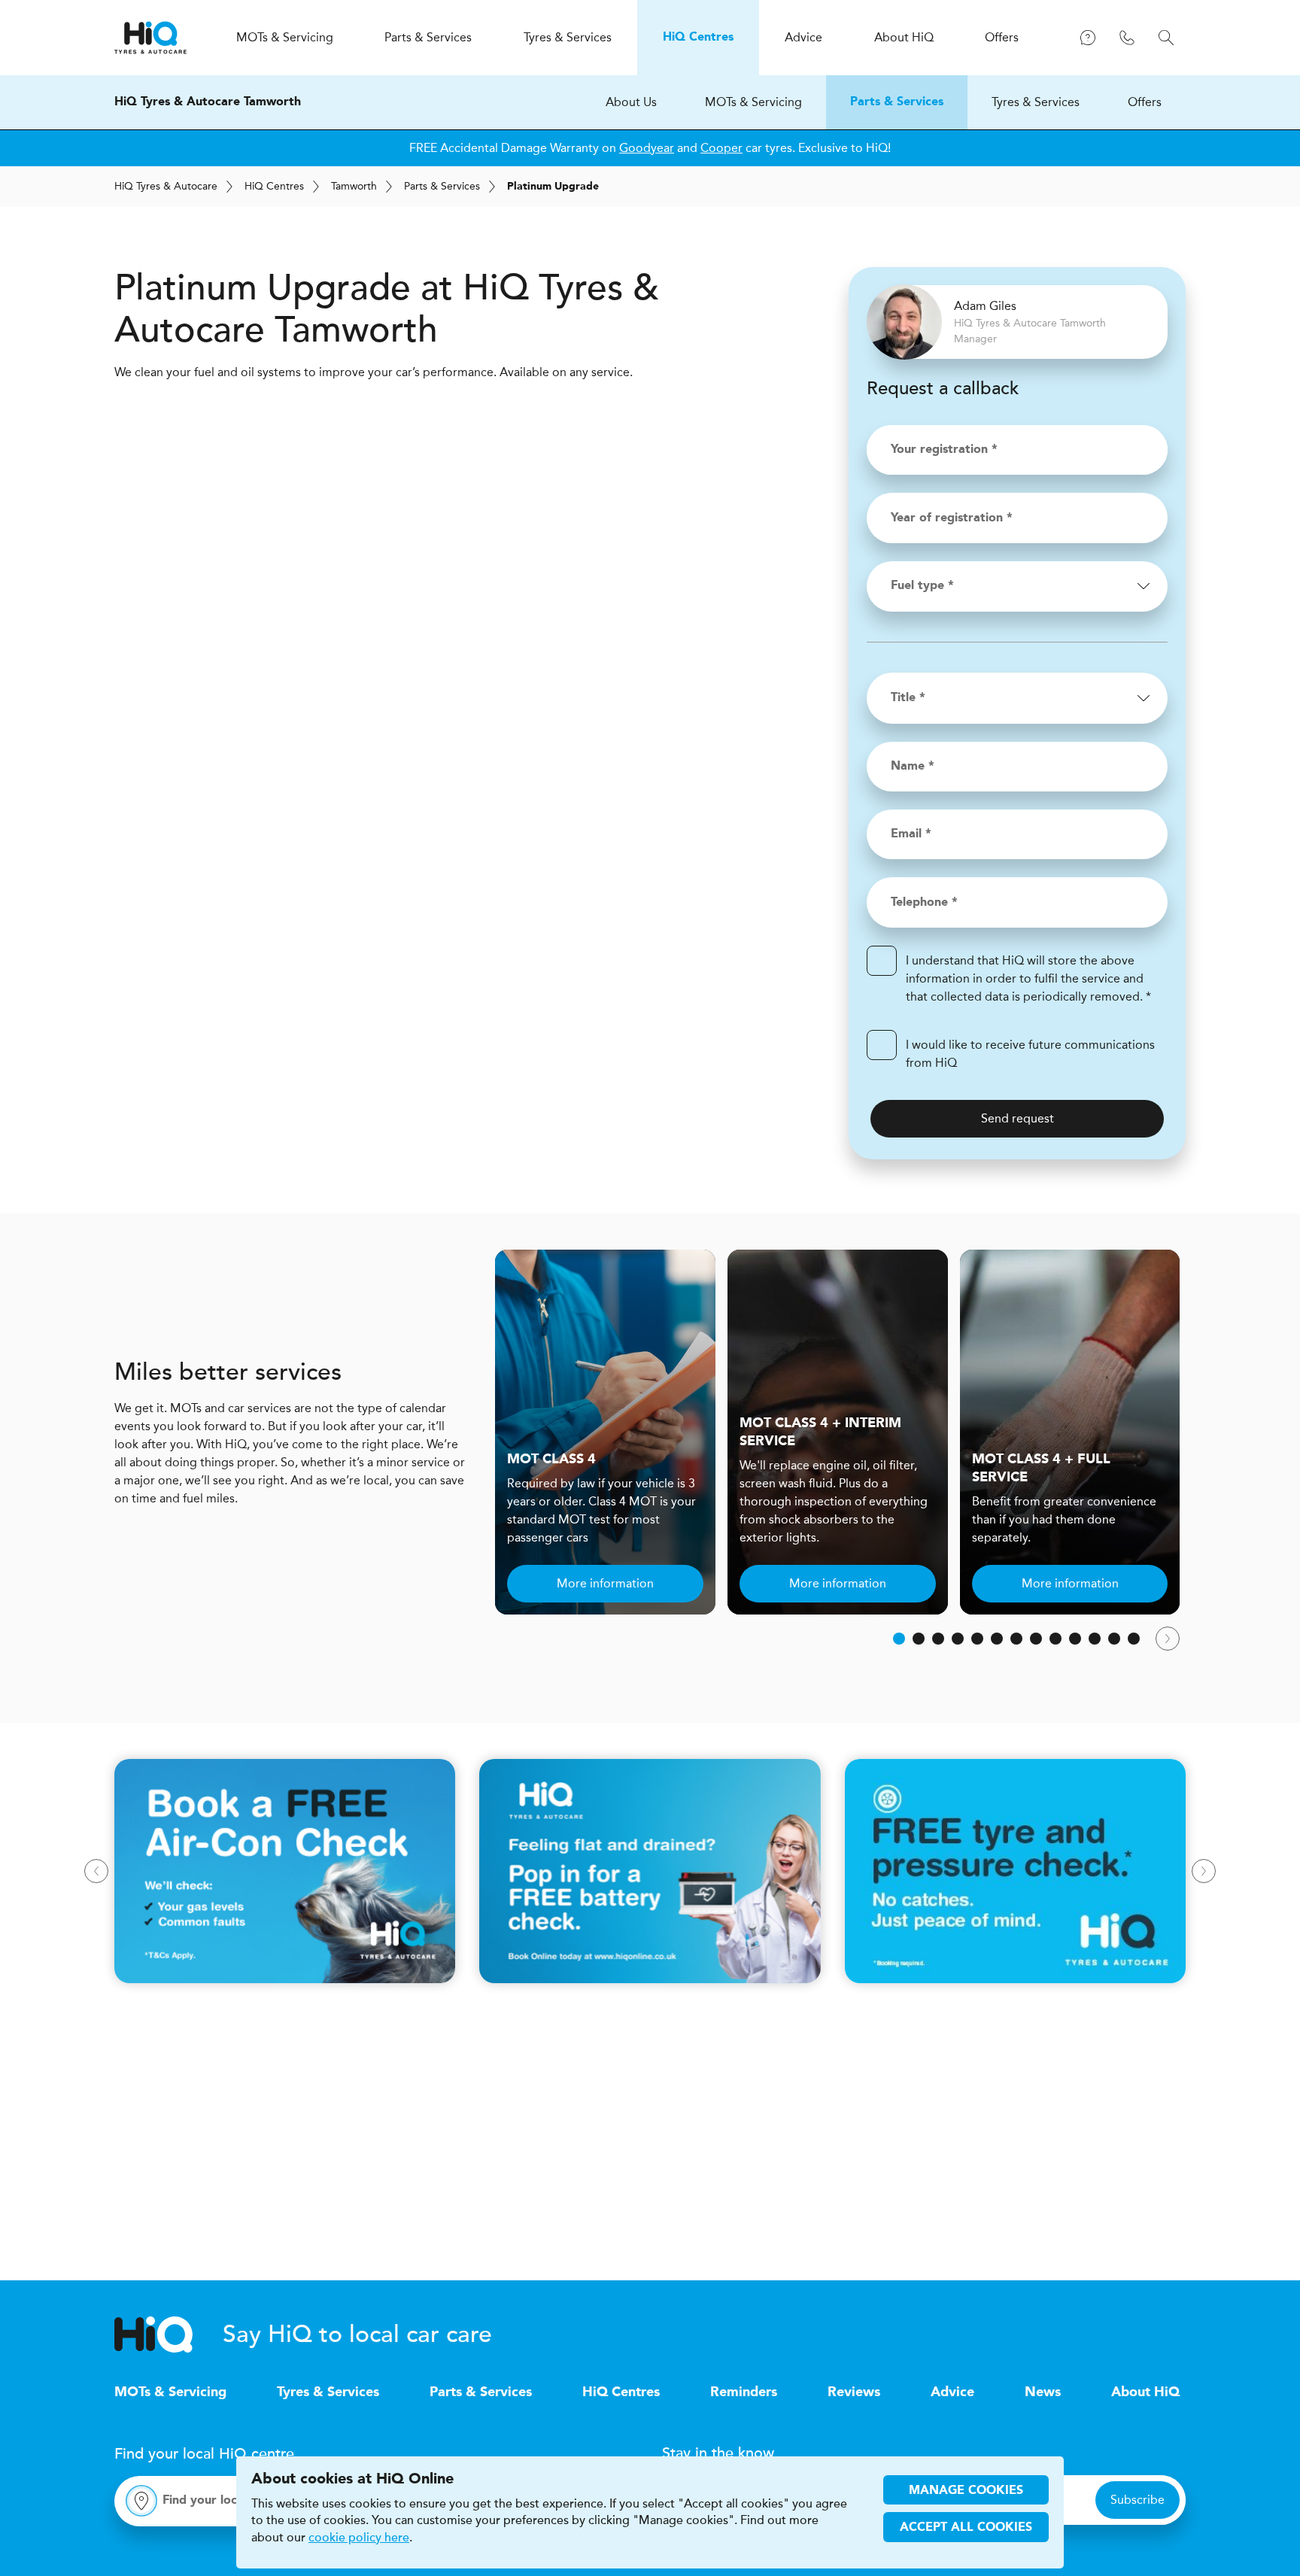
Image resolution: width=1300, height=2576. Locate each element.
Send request (1018, 1118)
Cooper (721, 148)
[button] (899, 1639)
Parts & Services (897, 102)
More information (605, 1583)
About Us (631, 102)
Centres (274, 186)
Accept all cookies (966, 2528)
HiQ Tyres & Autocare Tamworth (208, 102)
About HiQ (1145, 2392)
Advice (952, 2392)
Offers (1145, 102)
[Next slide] (1168, 1639)
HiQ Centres (621, 2392)
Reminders (744, 2392)
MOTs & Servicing (753, 102)
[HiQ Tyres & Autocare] (150, 38)
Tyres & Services (1036, 102)
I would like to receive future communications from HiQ (1030, 1054)
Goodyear (647, 148)
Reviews (854, 2392)
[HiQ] (169, 2334)
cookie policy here (359, 2538)
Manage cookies (966, 2491)
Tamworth (354, 186)
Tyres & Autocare (166, 186)
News (1043, 2392)
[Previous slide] (96, 1871)
